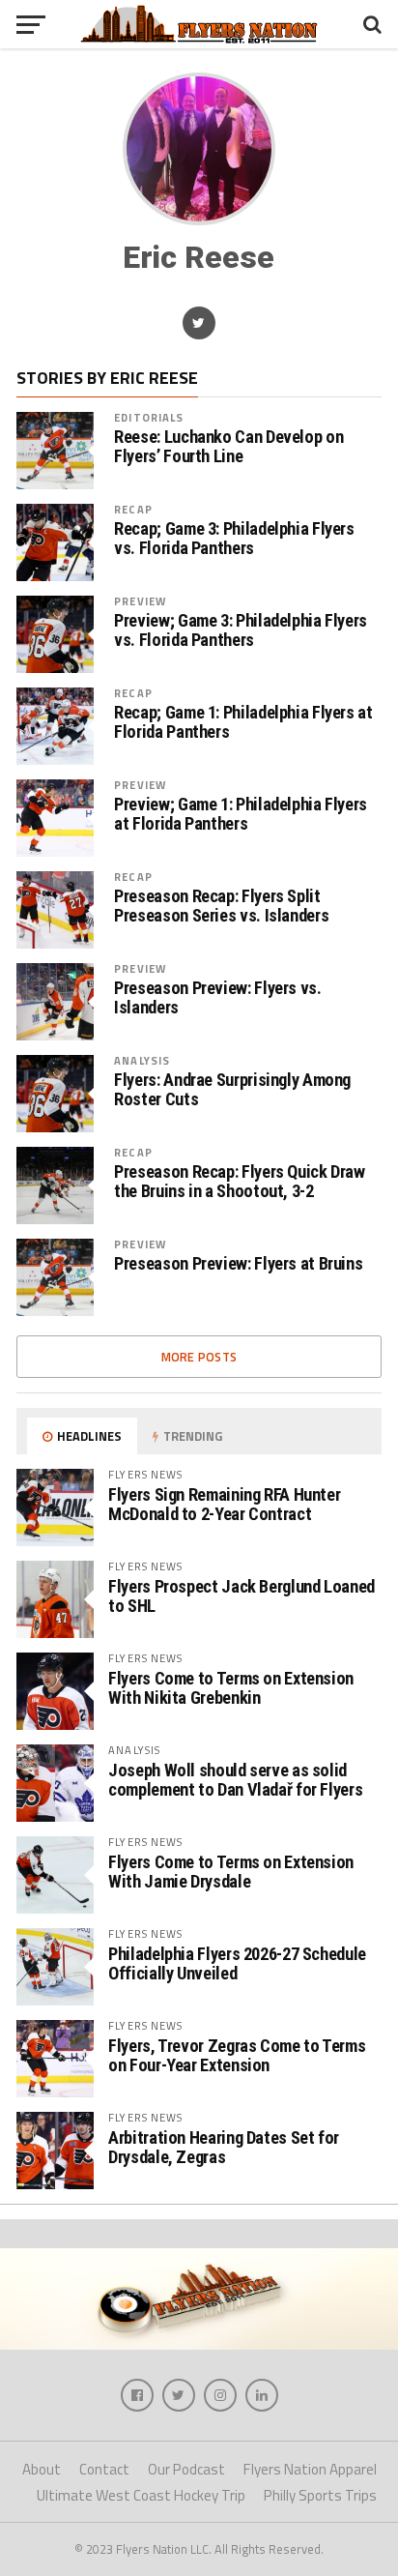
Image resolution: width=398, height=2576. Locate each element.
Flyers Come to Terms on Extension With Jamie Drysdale (231, 1872)
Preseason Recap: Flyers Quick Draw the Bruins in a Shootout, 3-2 (240, 1182)
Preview (140, 601)
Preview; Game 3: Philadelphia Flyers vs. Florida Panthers (241, 630)
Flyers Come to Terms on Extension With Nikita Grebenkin (231, 1688)
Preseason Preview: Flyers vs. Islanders (217, 998)
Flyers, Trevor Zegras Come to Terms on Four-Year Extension (237, 2055)
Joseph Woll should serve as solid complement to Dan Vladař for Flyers (235, 1780)
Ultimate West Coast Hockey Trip (141, 2495)
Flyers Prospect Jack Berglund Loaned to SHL (242, 1596)
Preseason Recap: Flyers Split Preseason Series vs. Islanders (221, 906)
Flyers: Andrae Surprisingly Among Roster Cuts (232, 1090)
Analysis (142, 1060)
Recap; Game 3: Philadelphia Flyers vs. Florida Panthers (234, 539)
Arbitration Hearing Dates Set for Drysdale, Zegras (224, 2147)
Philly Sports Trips (320, 2495)
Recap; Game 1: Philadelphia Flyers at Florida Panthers (243, 722)
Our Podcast (186, 2469)
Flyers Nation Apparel (310, 2469)
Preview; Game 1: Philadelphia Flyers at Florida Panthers (241, 814)
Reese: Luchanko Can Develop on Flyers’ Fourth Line (228, 447)
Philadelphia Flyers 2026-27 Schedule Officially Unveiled (237, 1963)
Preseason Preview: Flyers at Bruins (238, 1264)
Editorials (149, 417)
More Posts (199, 1357)
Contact (104, 2469)
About (42, 2469)
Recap (133, 509)
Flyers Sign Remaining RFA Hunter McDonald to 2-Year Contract (224, 1504)
